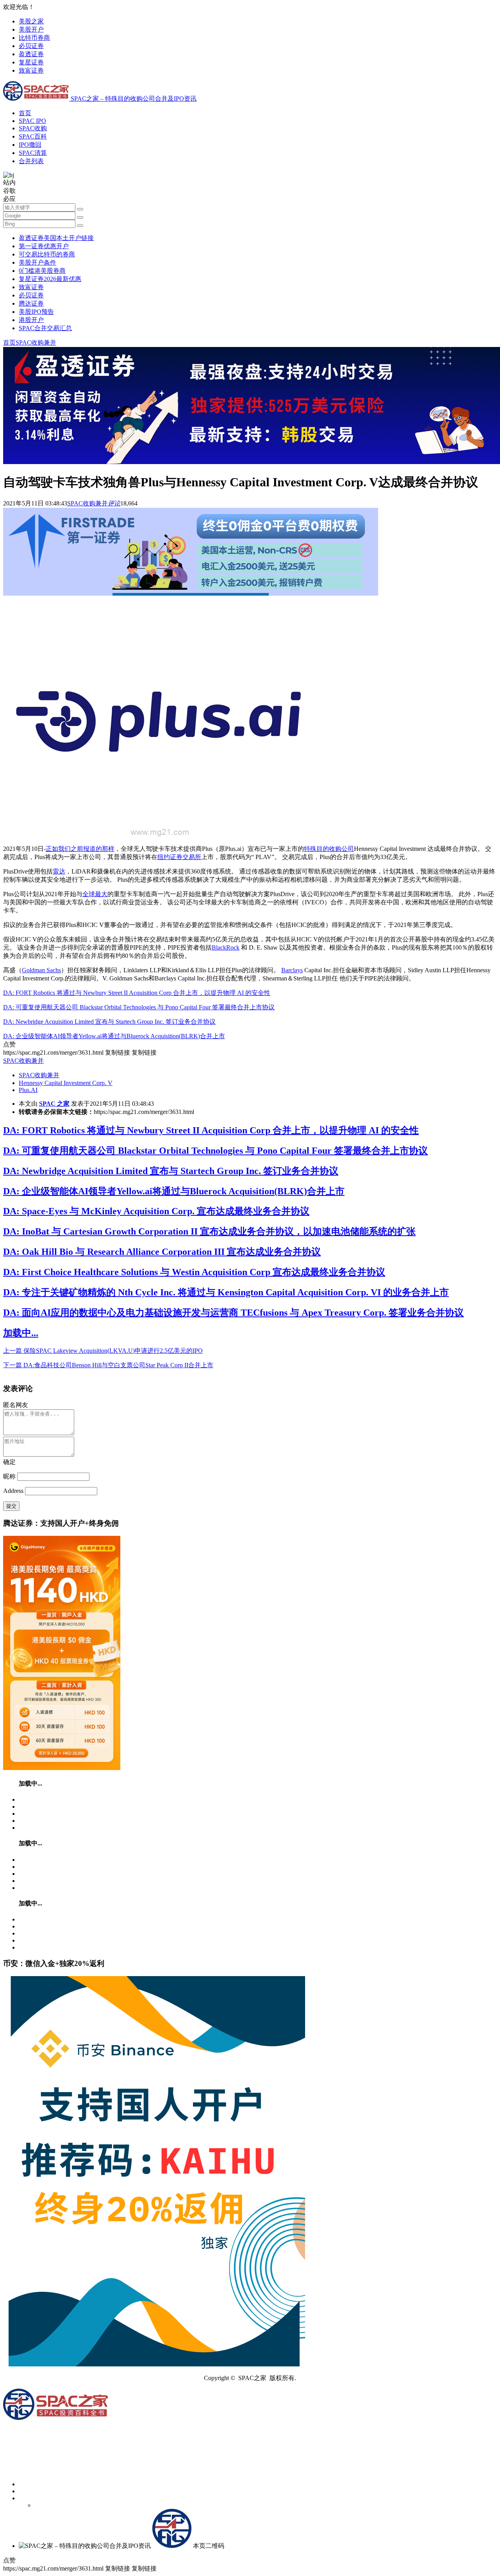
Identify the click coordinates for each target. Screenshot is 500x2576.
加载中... (21, 1333)
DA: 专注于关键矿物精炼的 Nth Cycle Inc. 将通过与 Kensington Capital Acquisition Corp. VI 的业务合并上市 (226, 1292)
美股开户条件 (37, 262)
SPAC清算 (33, 153)
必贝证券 (31, 46)
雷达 (59, 871)
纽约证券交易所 (179, 857)
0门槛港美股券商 (42, 271)
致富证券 (31, 70)
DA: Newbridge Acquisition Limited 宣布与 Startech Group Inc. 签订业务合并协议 (109, 1022)
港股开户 (31, 320)
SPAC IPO (32, 121)
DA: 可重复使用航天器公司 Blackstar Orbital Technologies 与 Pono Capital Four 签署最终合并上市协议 (139, 1007)
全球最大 (95, 894)
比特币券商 (34, 38)
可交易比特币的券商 (47, 254)
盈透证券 (31, 54)
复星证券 (31, 62)
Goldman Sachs (41, 970)
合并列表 (31, 161)
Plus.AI (28, 1090)
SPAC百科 (33, 136)
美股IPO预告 (36, 312)
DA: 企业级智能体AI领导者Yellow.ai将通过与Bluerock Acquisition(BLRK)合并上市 (114, 1036)
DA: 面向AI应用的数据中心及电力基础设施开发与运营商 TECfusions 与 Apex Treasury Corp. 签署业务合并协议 (233, 1313)
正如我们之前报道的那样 (80, 849)
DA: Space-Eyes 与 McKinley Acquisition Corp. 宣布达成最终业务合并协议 (156, 1211)
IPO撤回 (30, 145)
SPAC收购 (33, 128)
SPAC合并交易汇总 (45, 328)
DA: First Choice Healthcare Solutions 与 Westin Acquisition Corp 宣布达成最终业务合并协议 (194, 1272)
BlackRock (226, 947)
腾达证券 (31, 303)
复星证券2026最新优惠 (50, 279)
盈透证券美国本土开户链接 (56, 238)
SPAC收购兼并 (36, 342)
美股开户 (31, 29)
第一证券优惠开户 (44, 246)
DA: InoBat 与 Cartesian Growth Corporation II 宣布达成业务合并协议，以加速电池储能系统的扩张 (209, 1231)
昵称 (9, 1476)
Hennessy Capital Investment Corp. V (66, 1083)
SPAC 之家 (54, 1104)
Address (14, 1491)
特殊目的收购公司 (329, 849)
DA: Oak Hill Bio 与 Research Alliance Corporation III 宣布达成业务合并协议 (162, 1252)
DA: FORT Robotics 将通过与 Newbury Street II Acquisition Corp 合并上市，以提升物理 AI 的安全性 (137, 993)
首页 (25, 113)
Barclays (292, 970)
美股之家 (31, 21)
